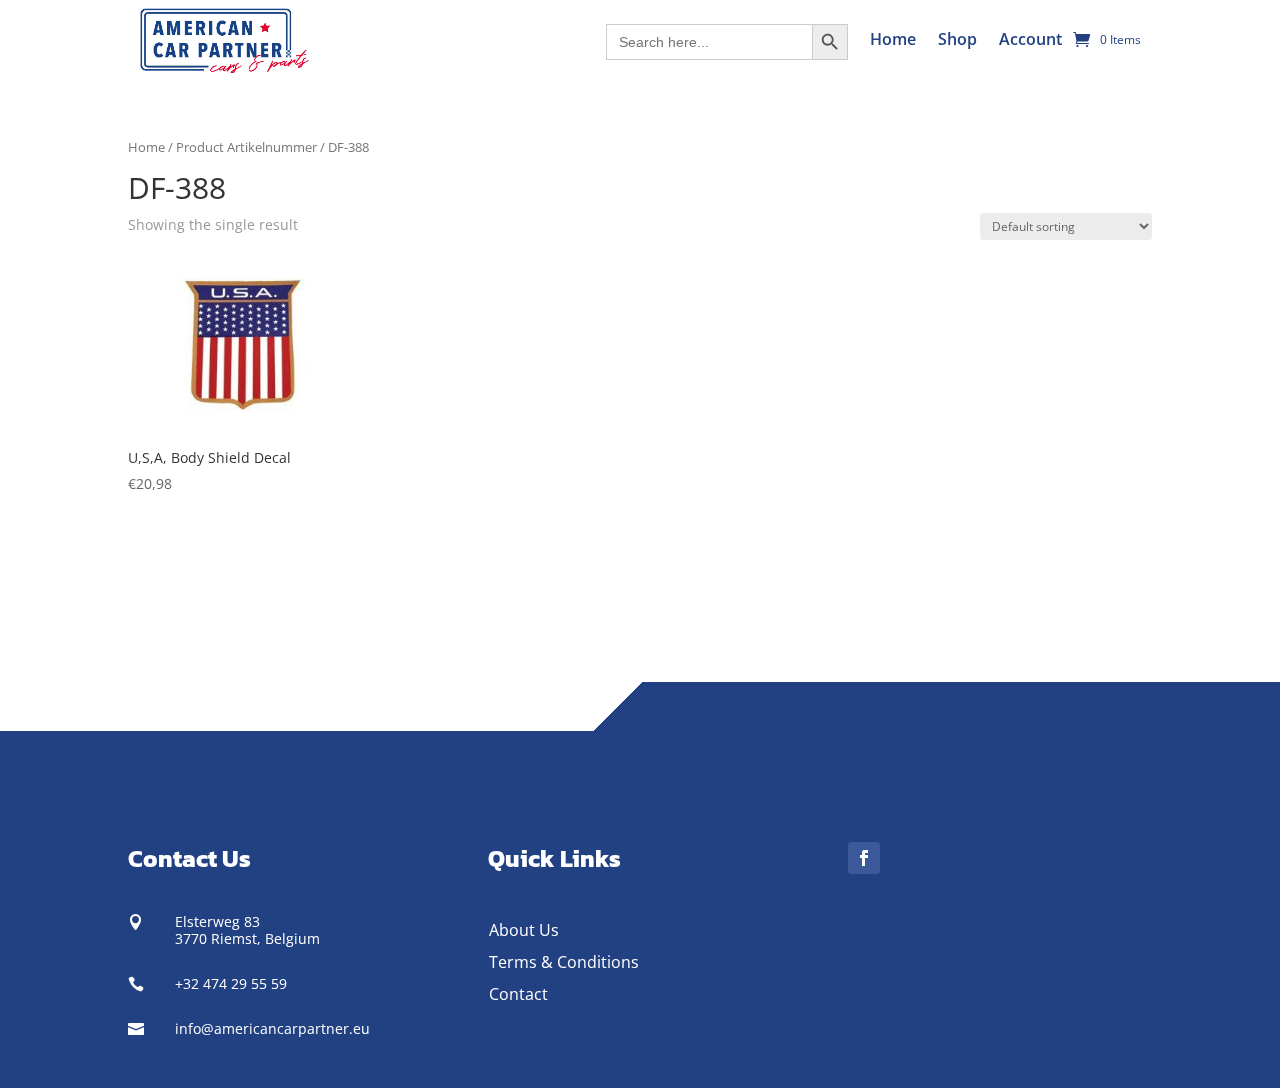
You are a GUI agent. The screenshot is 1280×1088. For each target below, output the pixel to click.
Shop (957, 39)
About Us (524, 930)
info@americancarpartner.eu (272, 1028)
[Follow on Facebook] (864, 858)
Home (893, 39)
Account (1030, 39)
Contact (518, 994)
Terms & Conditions (564, 962)
